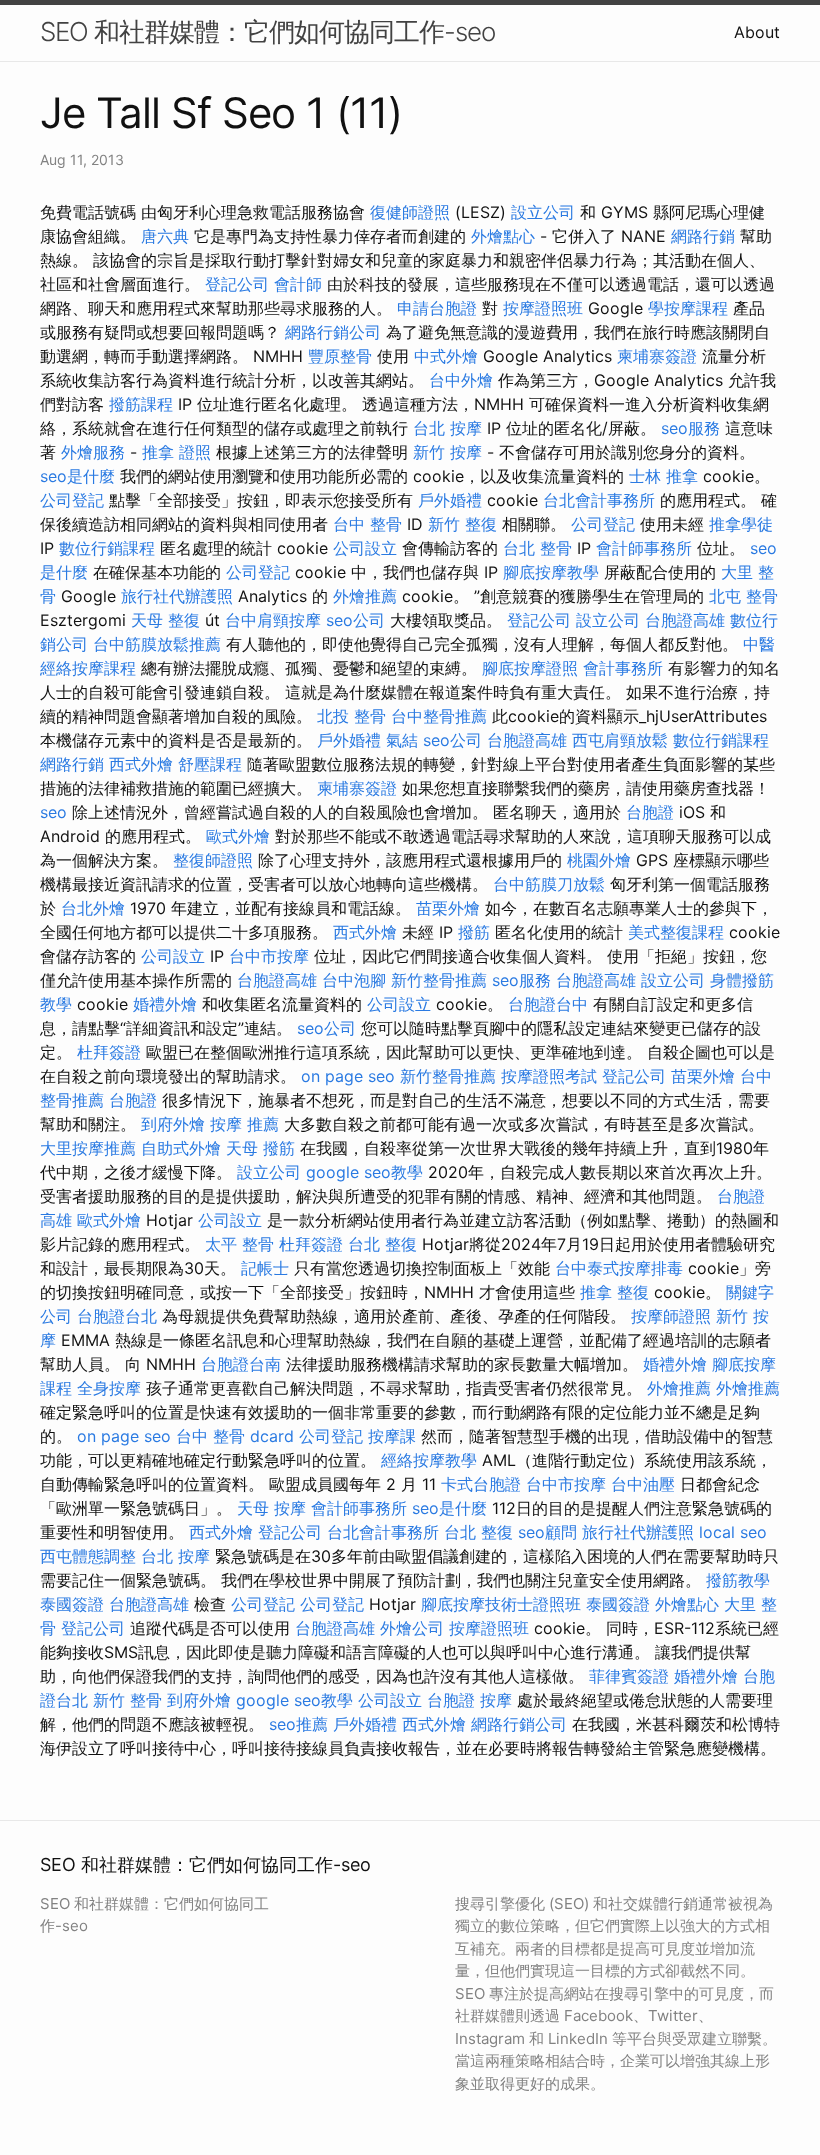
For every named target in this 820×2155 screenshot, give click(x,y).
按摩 (496, 1700)
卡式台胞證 (481, 1484)
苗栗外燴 (448, 908)
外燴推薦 (365, 596)
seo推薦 (298, 1724)
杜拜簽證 (109, 1052)
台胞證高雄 (685, 620)
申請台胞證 (437, 308)
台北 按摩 (447, 428)
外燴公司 (412, 1628)
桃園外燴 (599, 860)
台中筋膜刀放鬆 (549, 884)
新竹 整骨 (127, 1700)
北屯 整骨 (743, 596)
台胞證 (650, 812)
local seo (733, 1532)
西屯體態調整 (88, 1556)
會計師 (298, 284)
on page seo (348, 1076)
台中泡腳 (354, 980)
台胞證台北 (117, 1316)
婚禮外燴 (165, 1004)
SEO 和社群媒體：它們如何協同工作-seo (267, 31)
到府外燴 (173, 1124)
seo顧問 (547, 1532)
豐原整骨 (340, 356)
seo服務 (690, 428)
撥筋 (474, 932)
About (757, 32)
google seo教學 (364, 1172)
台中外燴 (461, 380)
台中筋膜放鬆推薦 (157, 644)
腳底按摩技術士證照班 (501, 1604)
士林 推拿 (663, 476)
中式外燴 (446, 356)
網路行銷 (703, 236)
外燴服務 (93, 452)
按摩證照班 (543, 308)
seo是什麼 (77, 476)
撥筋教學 (738, 1580)
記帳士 (265, 1268)
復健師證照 (410, 212)
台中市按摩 (269, 956)
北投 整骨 (351, 716)
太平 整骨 (239, 1244)
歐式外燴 (238, 836)
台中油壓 (643, 1484)
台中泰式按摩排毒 (619, 1268)
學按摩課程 (688, 308)
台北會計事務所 (599, 500)
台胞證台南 (241, 1364)
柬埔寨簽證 (657, 356)
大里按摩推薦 (88, 1148)
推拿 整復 (614, 1292)
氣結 (402, 740)
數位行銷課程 (107, 548)
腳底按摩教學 (551, 572)
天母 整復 (165, 620)
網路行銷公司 (333, 332)
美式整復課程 (676, 932)
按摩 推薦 (244, 1124)
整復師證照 (213, 860)
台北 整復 (382, 1244)
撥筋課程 (141, 404)
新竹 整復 (462, 524)
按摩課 (392, 1436)
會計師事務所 (644, 548)
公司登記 (72, 500)
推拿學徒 (741, 524)
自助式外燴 (181, 1148)
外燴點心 (503, 236)
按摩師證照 (671, 1316)
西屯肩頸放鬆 (620, 740)
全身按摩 (109, 1388)
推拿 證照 (176, 452)
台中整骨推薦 (439, 716)
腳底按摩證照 (530, 668)
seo (53, 812)
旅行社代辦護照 (177, 596)
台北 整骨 (537, 548)
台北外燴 (93, 908)
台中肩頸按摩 (273, 620)
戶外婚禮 (450, 500)
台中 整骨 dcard (235, 1436)
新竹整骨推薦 (439, 980)
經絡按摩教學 (429, 1460)
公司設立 (365, 548)
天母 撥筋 (260, 1148)
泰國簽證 (72, 1604)
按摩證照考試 (549, 1076)
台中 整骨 (367, 524)
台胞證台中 (548, 1004)
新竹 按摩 (447, 452)
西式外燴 (141, 764)
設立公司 (543, 212)
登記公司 (237, 284)
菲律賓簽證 (629, 1676)
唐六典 (165, 236)
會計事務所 (623, 668)
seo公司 (355, 620)
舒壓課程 (210, 764)
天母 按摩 (271, 1508)
